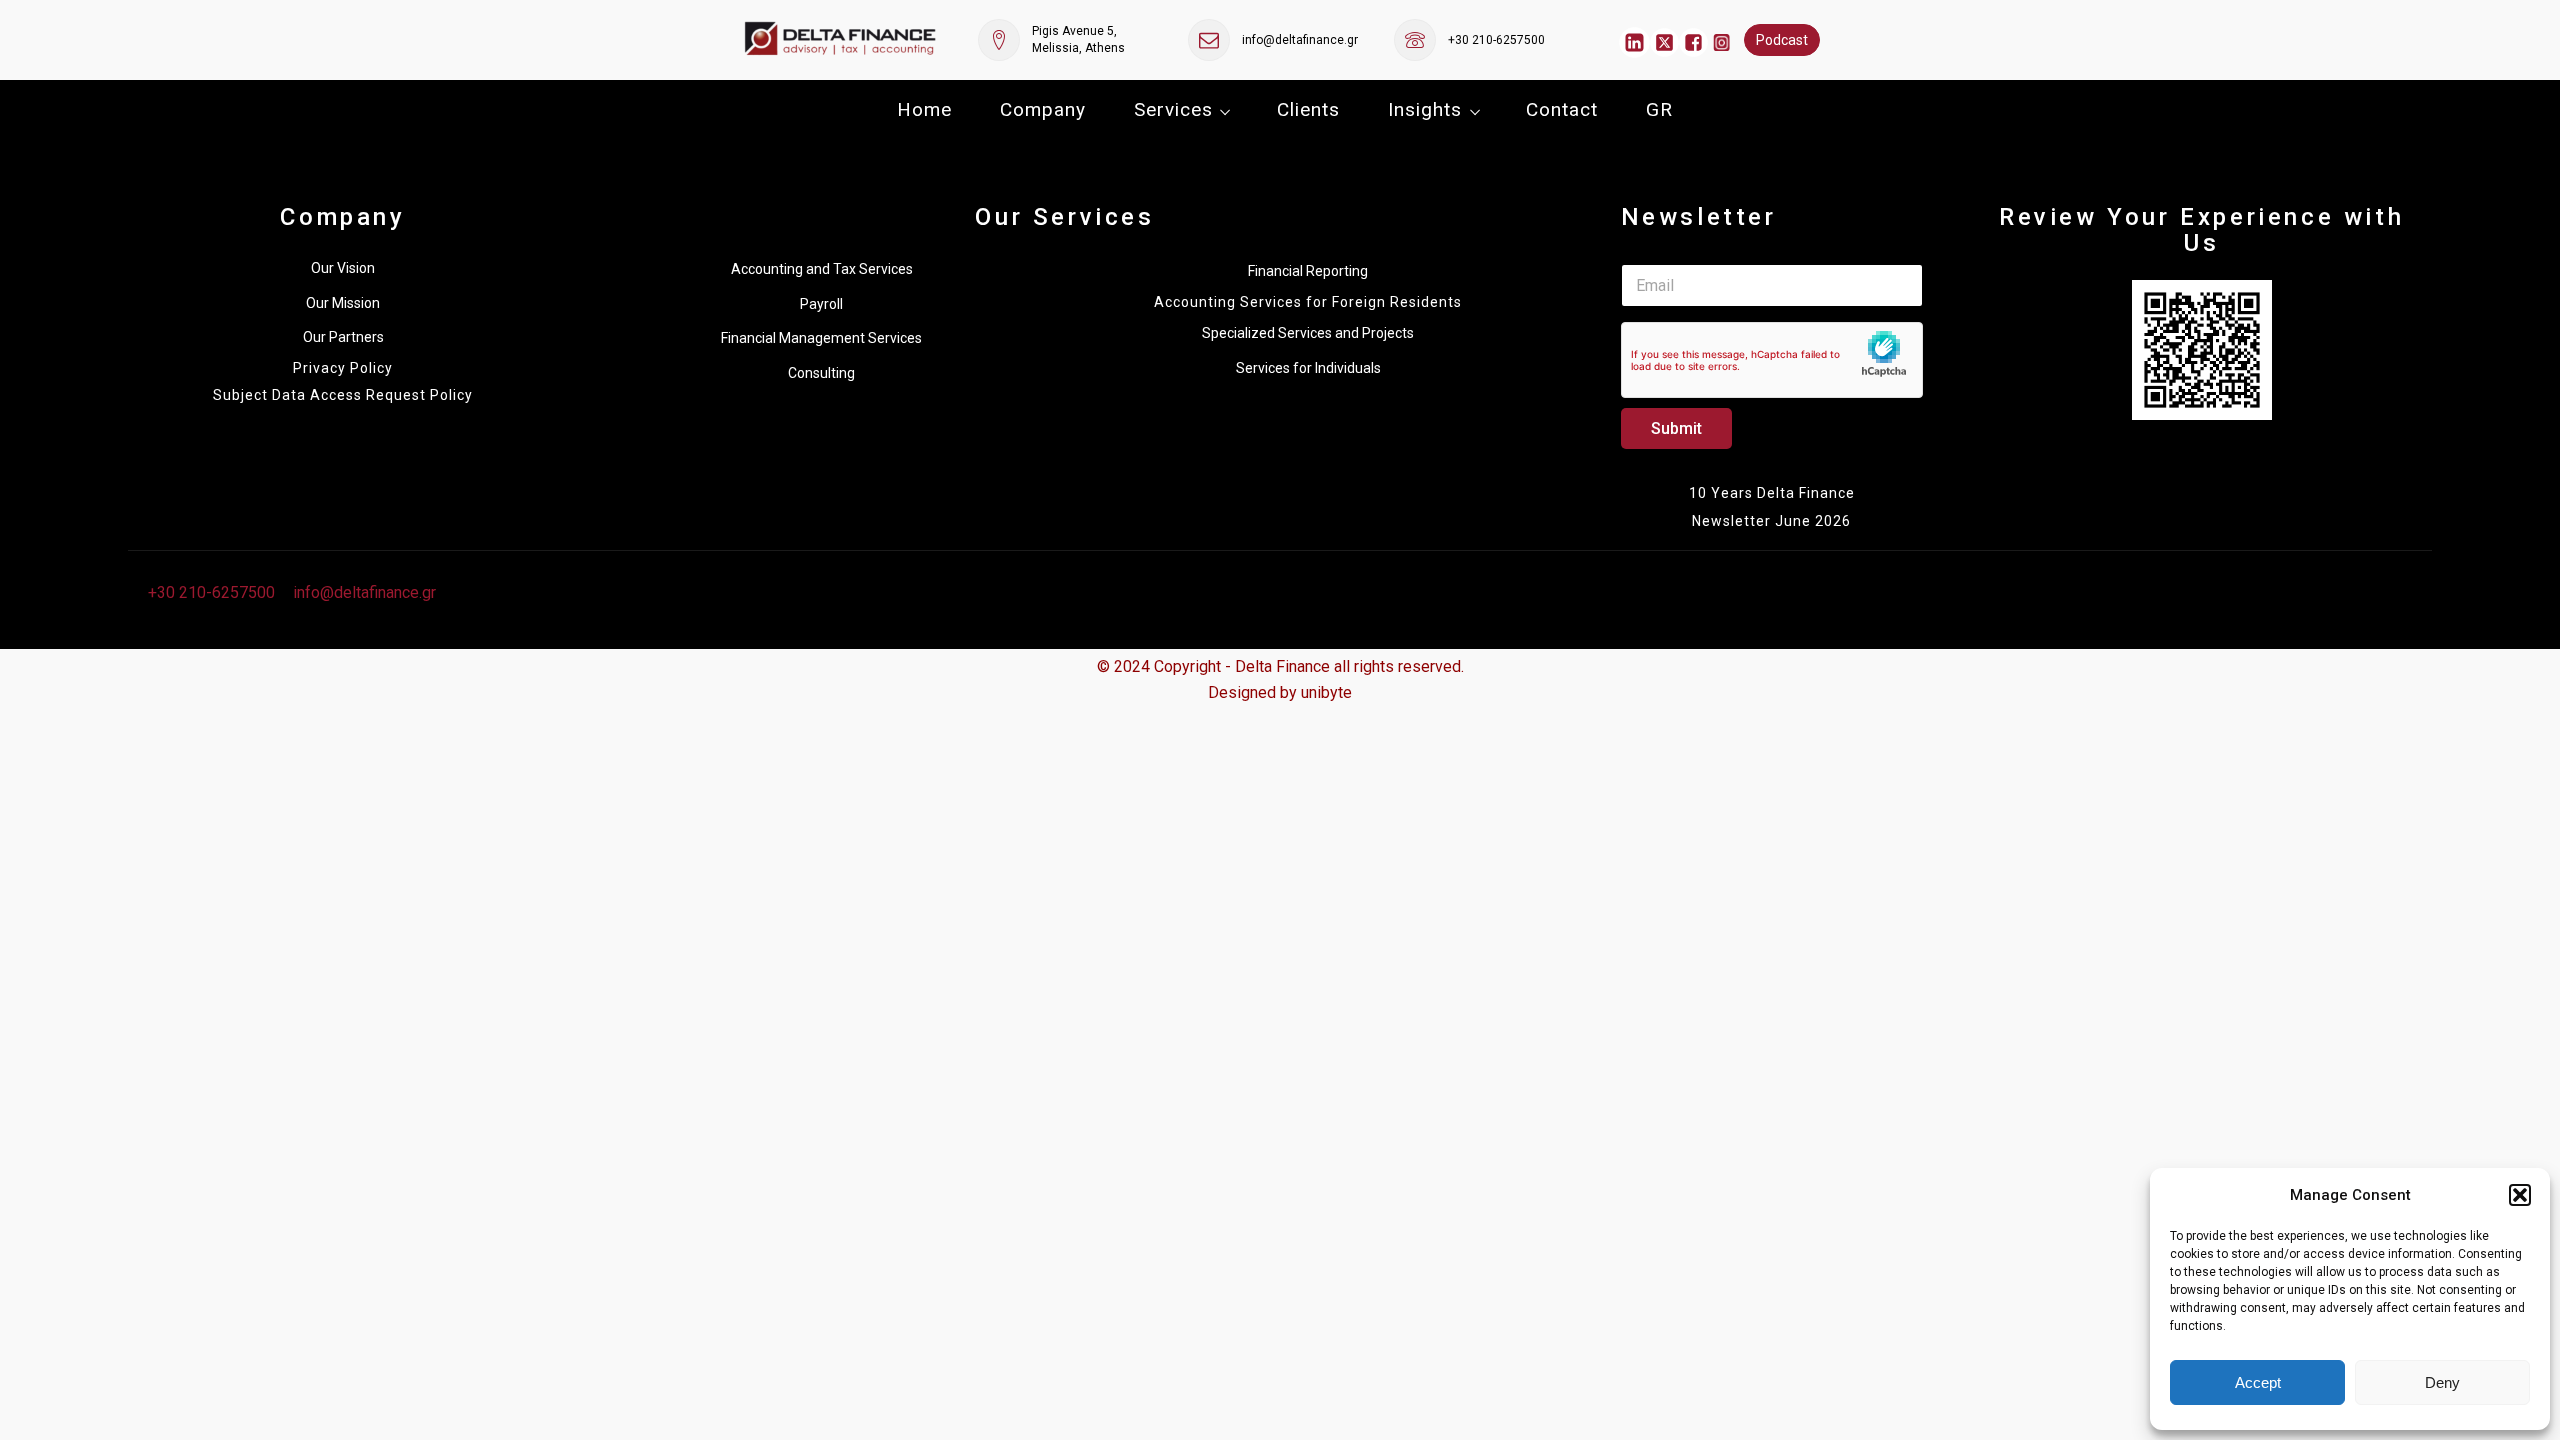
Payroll (821, 304)
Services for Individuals (1308, 368)
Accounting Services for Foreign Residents (1308, 302)
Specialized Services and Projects (1308, 333)
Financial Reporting (1308, 271)
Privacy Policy (343, 368)
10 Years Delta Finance (1772, 493)
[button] (2520, 1195)
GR (1659, 109)
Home (924, 109)
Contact (1562, 109)
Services (1173, 109)
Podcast (1782, 40)
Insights (1425, 109)
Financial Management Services (821, 338)
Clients (1308, 109)
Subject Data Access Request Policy (343, 395)
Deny (2442, 1382)
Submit (1676, 428)
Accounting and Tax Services (822, 269)
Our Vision (343, 268)
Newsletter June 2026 (1771, 521)
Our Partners (343, 337)
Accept (2258, 1382)
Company (1043, 109)
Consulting (821, 373)
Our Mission (343, 303)
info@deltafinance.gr (1300, 40)
